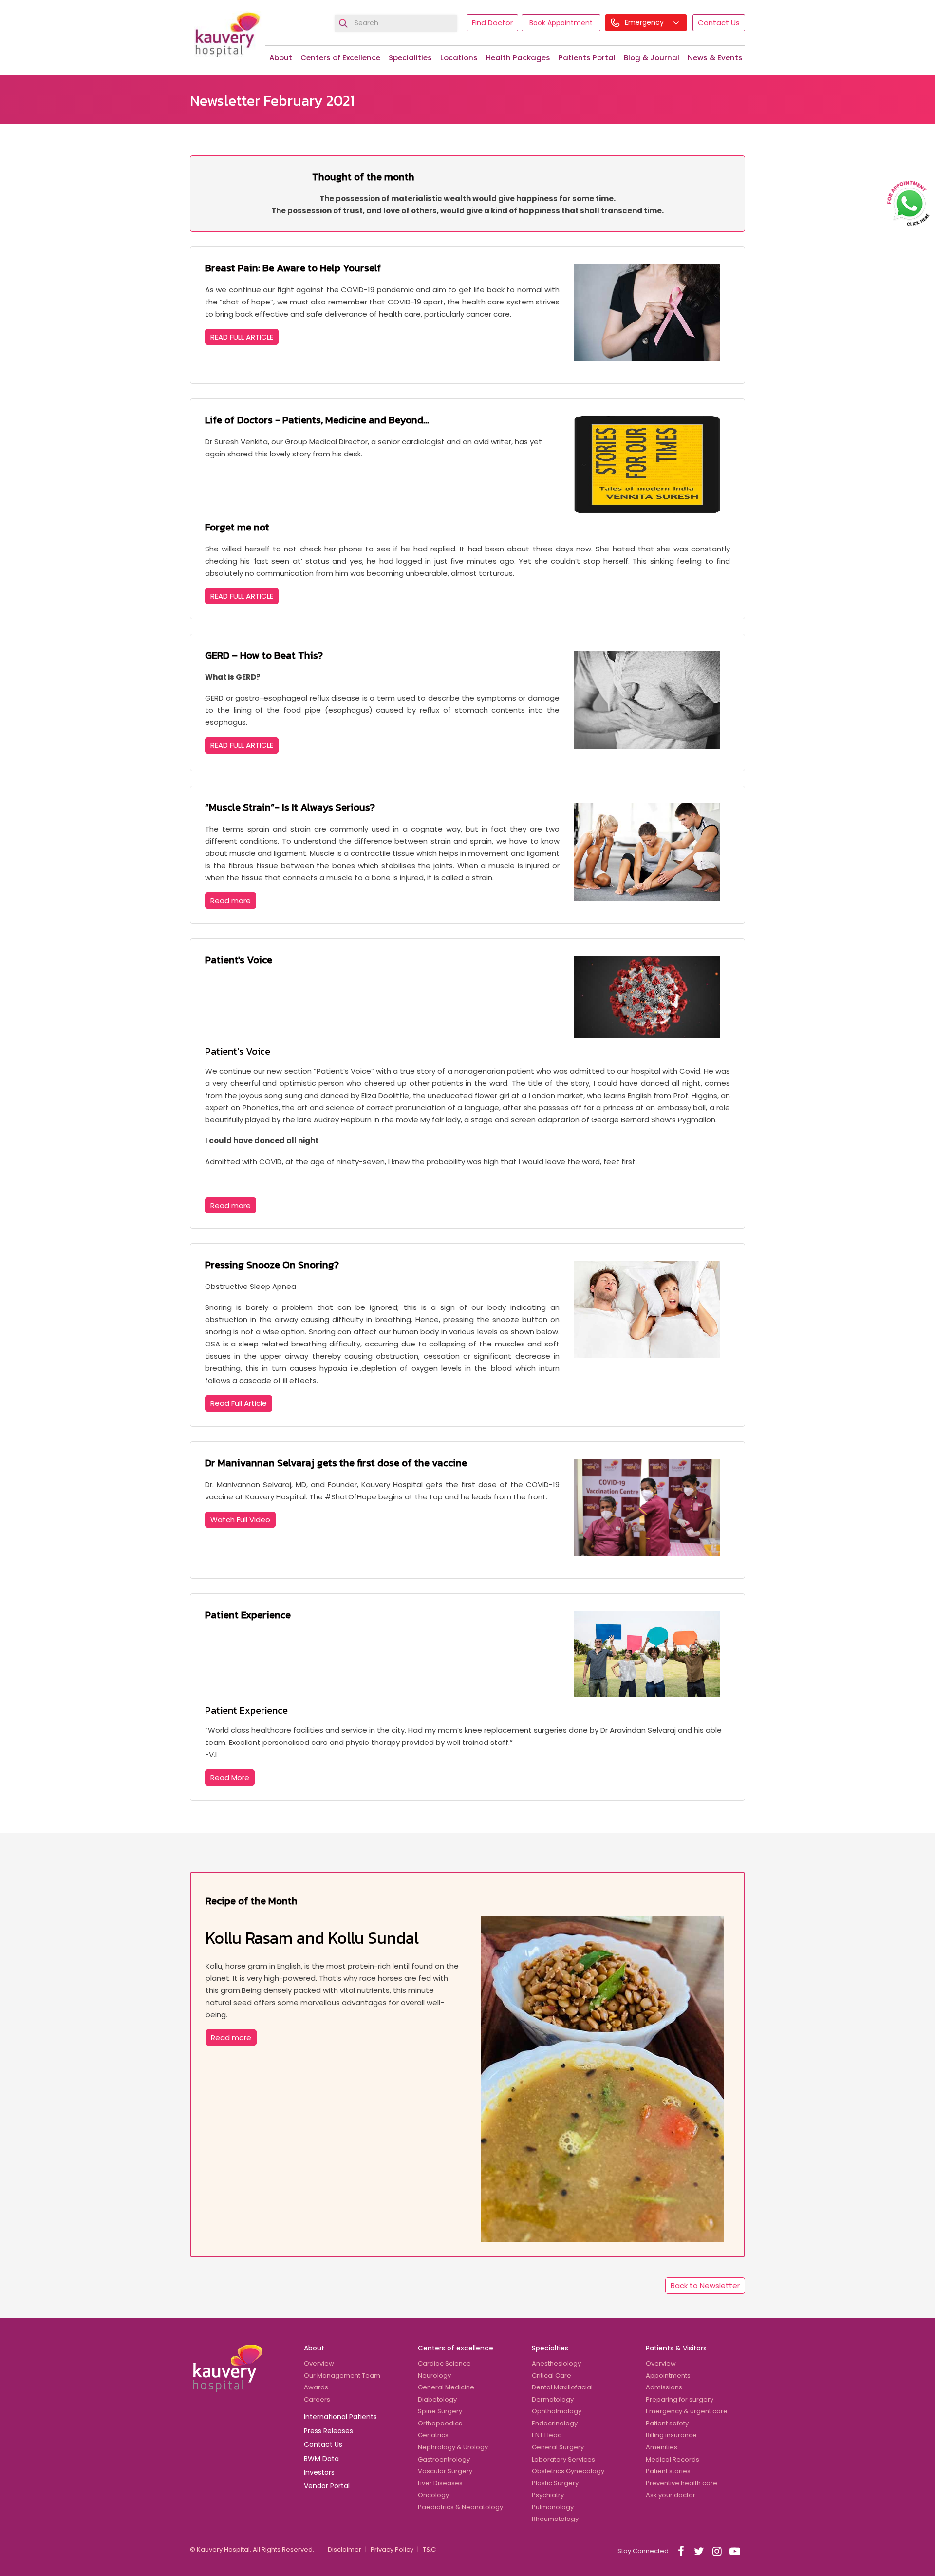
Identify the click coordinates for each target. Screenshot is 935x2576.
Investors (319, 2472)
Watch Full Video (240, 1520)
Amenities (662, 2447)
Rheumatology (555, 2519)
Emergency (645, 22)
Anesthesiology (556, 2363)
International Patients (340, 2417)
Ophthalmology (557, 2411)
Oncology (433, 2495)
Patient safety (667, 2423)
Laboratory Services (563, 2459)
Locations (459, 58)
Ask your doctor (671, 2495)
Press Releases (328, 2431)
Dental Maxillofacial (562, 2387)
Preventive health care (682, 2483)
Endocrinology (555, 2423)
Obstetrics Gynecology (568, 2471)
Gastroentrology (444, 2459)
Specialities (410, 58)
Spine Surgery (440, 2411)
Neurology (434, 2376)
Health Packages (518, 58)
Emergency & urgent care (687, 2411)
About (281, 58)
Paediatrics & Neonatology (460, 2507)
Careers (317, 2399)
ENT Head (547, 2435)
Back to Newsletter (705, 2285)
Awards (316, 2387)
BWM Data (321, 2459)
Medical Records (673, 2459)
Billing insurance (671, 2435)
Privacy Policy (392, 2549)
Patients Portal (587, 58)
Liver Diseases (440, 2483)
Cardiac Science (444, 2363)
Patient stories (668, 2471)
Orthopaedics (440, 2423)
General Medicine (446, 2387)
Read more (231, 900)
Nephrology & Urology (453, 2447)
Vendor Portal (327, 2486)
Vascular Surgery (445, 2471)
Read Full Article (239, 1403)
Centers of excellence (456, 2348)
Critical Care (552, 2376)
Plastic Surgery (555, 2483)
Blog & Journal (652, 58)
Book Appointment (561, 23)
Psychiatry (548, 2495)
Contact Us (719, 23)
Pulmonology (553, 2507)
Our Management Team (342, 2376)
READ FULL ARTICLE (242, 337)
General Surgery (558, 2447)
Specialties (550, 2348)
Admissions (664, 2387)
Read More (230, 1777)
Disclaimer (345, 2549)
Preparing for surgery (680, 2399)
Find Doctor (492, 23)
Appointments (668, 2376)
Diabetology (437, 2399)
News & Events (715, 58)
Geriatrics (433, 2435)
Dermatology (553, 2399)
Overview (319, 2363)
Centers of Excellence (340, 58)
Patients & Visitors (676, 2348)
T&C (429, 2549)
